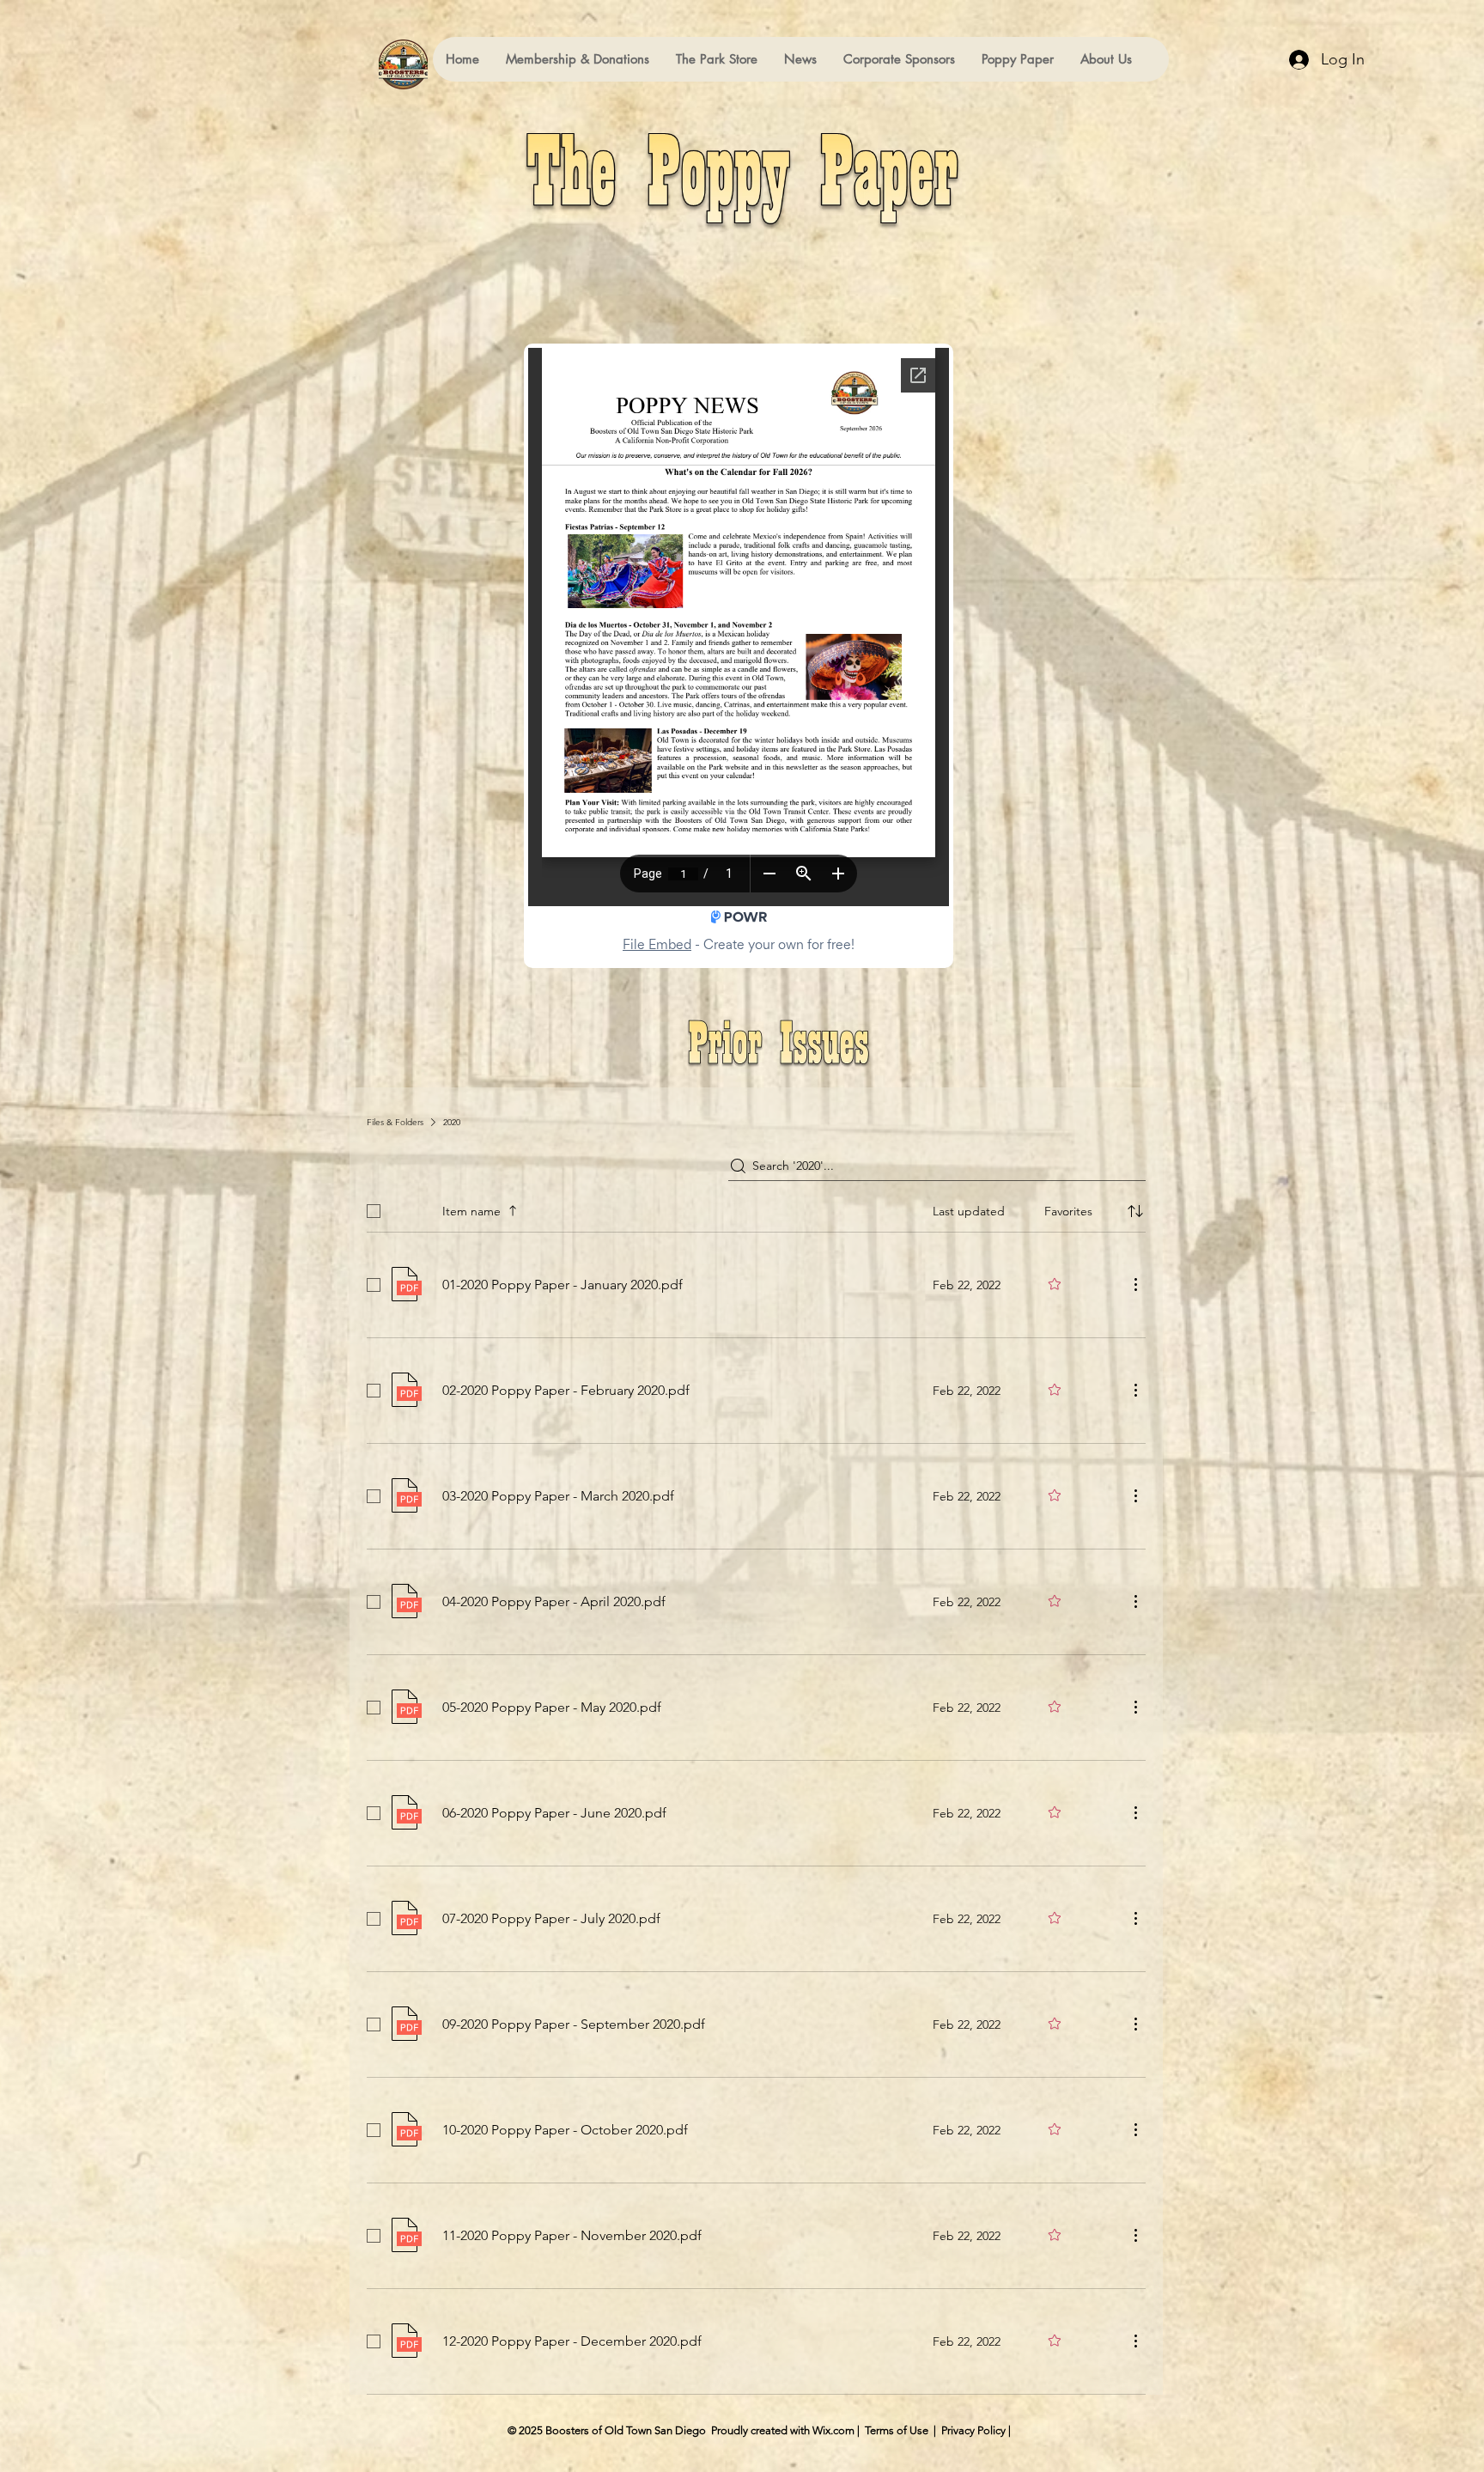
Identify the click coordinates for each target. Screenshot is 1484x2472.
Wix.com (833, 2430)
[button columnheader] (1135, 1211)
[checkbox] (374, 1211)
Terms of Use (897, 2430)
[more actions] (1135, 1284)
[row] (756, 1208)
